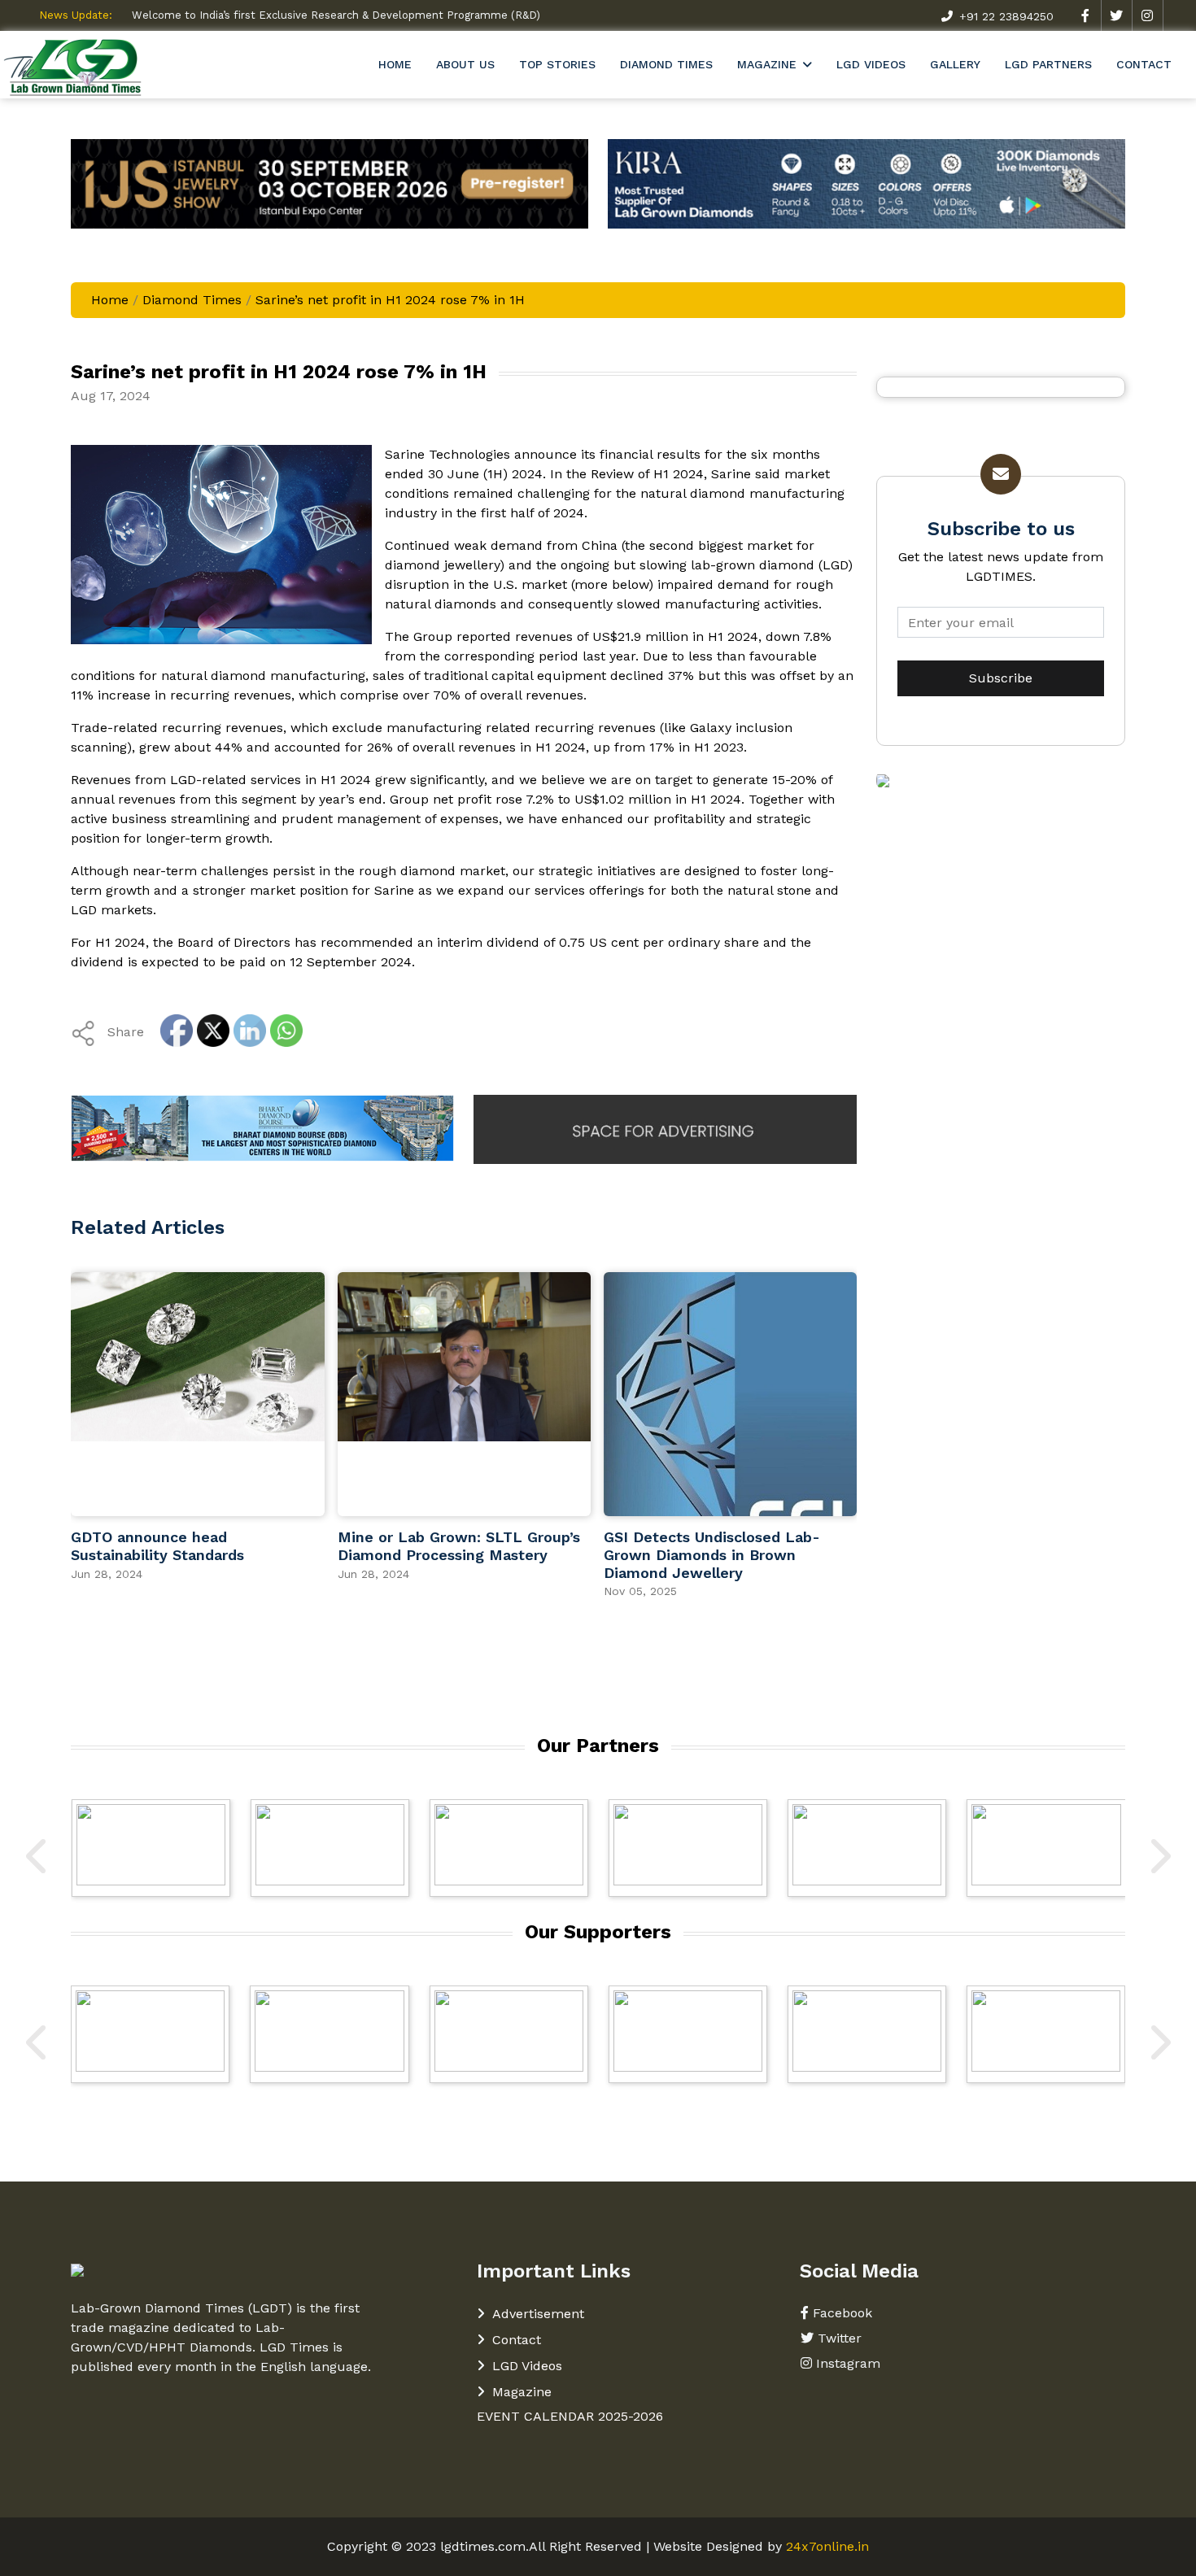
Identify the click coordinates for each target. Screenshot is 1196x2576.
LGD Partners (1048, 64)
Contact (1144, 64)
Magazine (767, 64)
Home (395, 64)
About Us (465, 64)
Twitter (840, 2338)
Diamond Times (666, 64)
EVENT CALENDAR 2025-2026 (570, 2416)
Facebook (842, 2313)
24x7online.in (827, 2546)
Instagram (848, 2363)
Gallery (955, 64)
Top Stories (557, 64)
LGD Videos (871, 64)
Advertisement (538, 2314)
